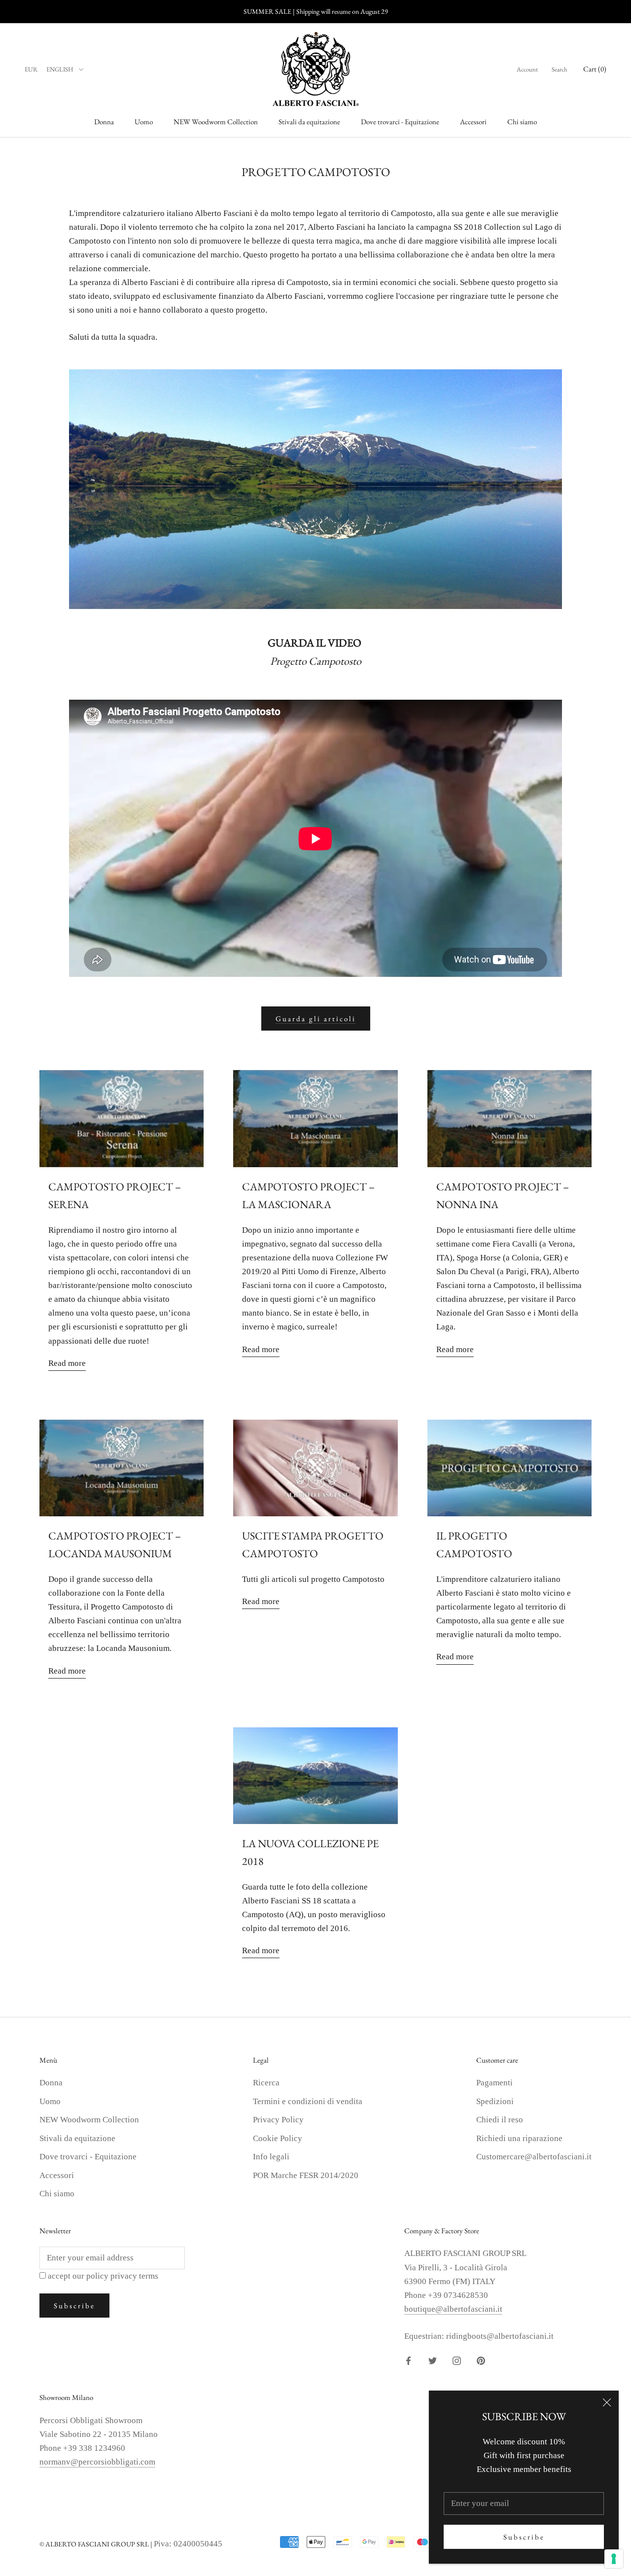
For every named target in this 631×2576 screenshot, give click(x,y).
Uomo (144, 122)
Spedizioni (495, 2101)
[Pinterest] (481, 2360)
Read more (67, 1363)
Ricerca (266, 2083)
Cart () (595, 69)
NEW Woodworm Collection (216, 122)
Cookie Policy (278, 2138)
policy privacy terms (122, 2276)
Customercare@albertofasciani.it (534, 2157)
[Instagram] (457, 2360)
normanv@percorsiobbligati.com (97, 2462)
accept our (103, 2276)
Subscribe (524, 2537)
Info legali (271, 2157)
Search (560, 69)
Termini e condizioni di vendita (308, 2101)
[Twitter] (433, 2360)
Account (527, 69)
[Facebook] (408, 2360)
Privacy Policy (278, 2120)
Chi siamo (522, 122)
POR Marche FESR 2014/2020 (306, 2175)
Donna (104, 122)
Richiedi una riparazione (519, 2138)
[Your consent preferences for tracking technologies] (614, 2559)
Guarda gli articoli (316, 1019)
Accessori (473, 122)
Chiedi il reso (500, 2120)
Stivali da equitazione (309, 122)
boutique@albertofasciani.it (453, 2309)
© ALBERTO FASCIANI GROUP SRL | (97, 2544)
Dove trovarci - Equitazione (400, 122)
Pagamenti (494, 2083)
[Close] (607, 2402)
